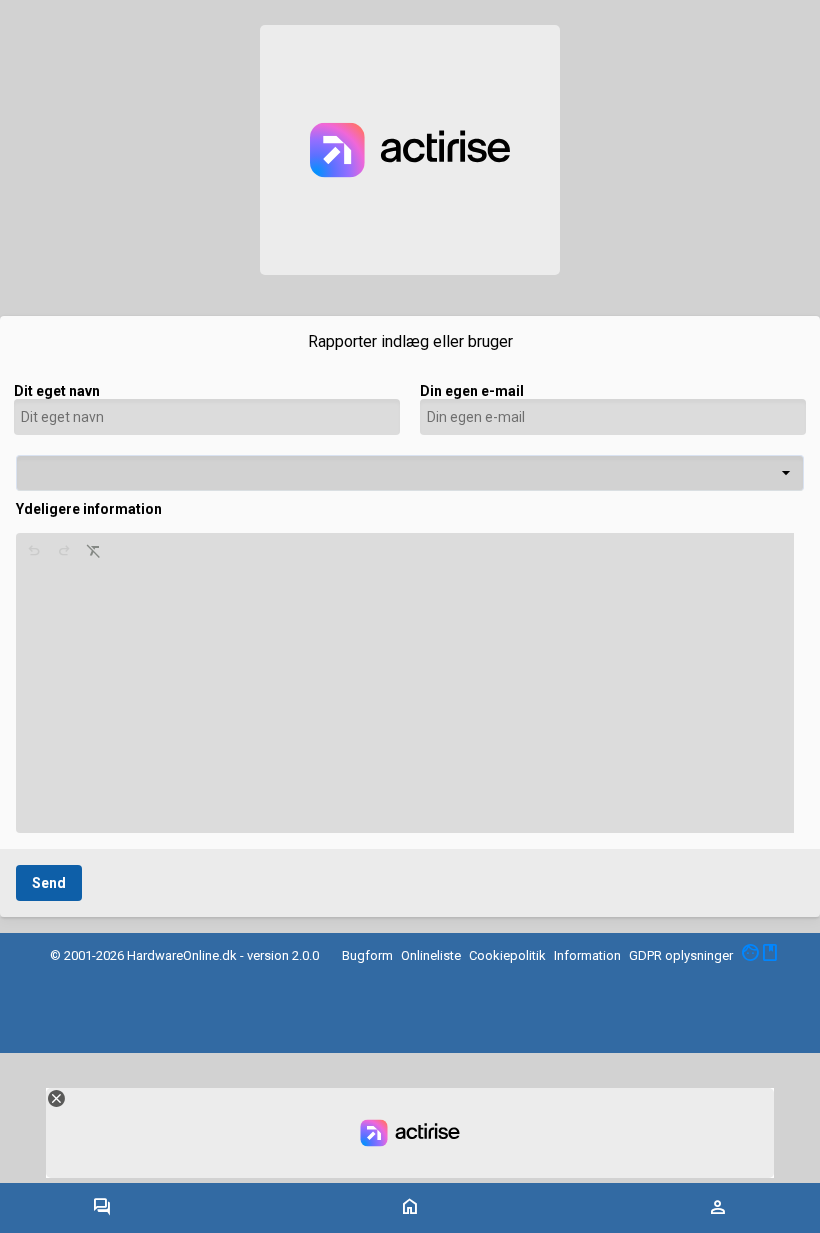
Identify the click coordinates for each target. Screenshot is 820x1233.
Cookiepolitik (507, 955)
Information (587, 955)
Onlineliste (431, 955)
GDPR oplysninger (681, 955)
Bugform (367, 955)
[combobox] (410, 473)
